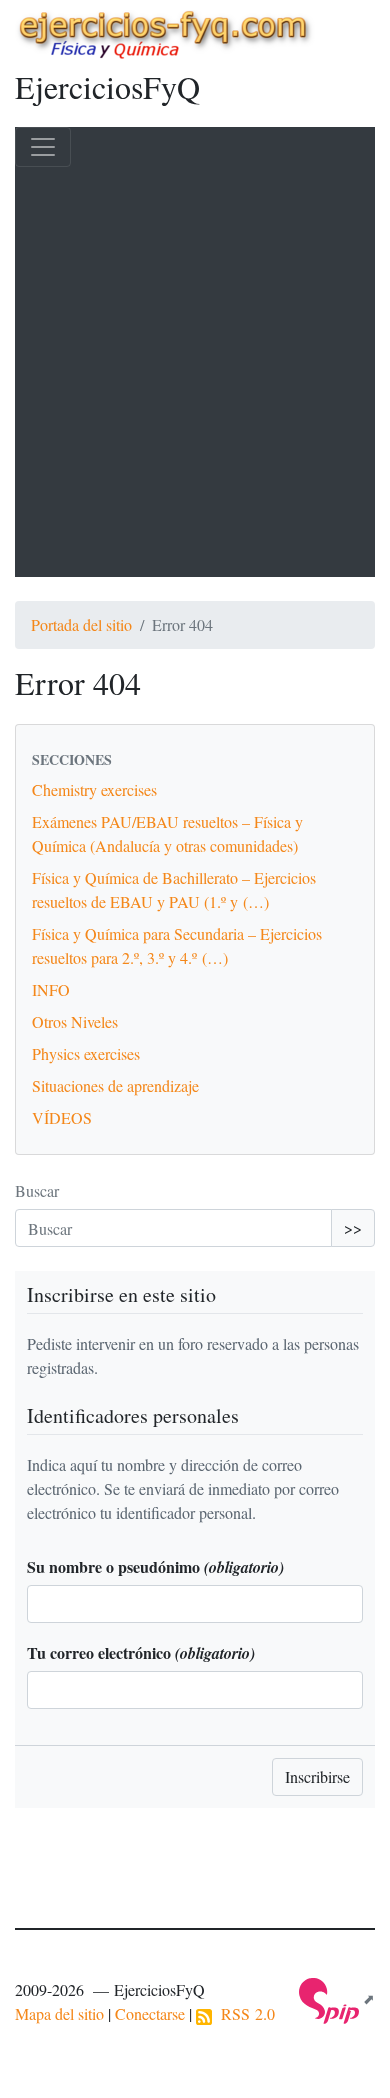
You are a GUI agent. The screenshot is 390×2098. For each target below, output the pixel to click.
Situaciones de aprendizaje (115, 1085)
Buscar (37, 1190)
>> (353, 1227)
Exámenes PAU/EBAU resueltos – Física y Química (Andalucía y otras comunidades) (167, 833)
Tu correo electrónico (141, 1652)
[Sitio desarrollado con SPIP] (337, 1998)
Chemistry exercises (94, 789)
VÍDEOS (62, 1117)
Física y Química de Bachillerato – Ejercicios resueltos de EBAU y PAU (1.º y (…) (174, 889)
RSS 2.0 (243, 2013)
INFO (51, 989)
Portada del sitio (81, 624)
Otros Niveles (75, 1021)
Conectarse (150, 2013)
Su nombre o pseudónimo (155, 1566)
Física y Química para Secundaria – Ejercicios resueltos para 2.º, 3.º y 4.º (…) (177, 945)
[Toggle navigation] (43, 147)
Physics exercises (86, 1053)
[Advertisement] (195, 372)
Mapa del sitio (59, 2013)
